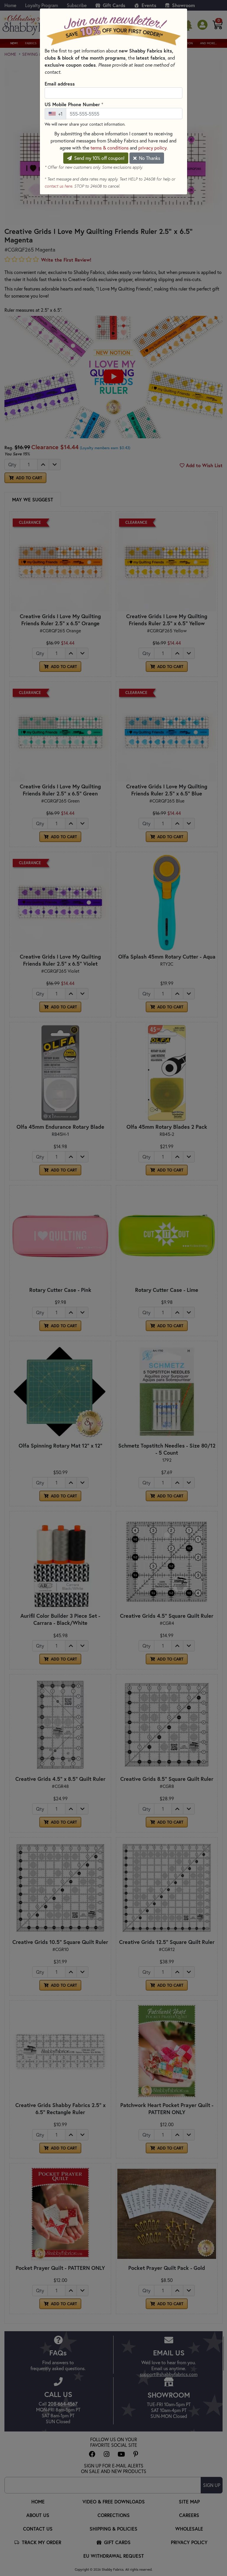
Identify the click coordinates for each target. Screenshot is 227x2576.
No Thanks (149, 158)
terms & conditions (110, 148)
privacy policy (152, 148)
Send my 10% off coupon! (99, 158)
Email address (60, 84)
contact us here (58, 186)
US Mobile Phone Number (74, 104)
